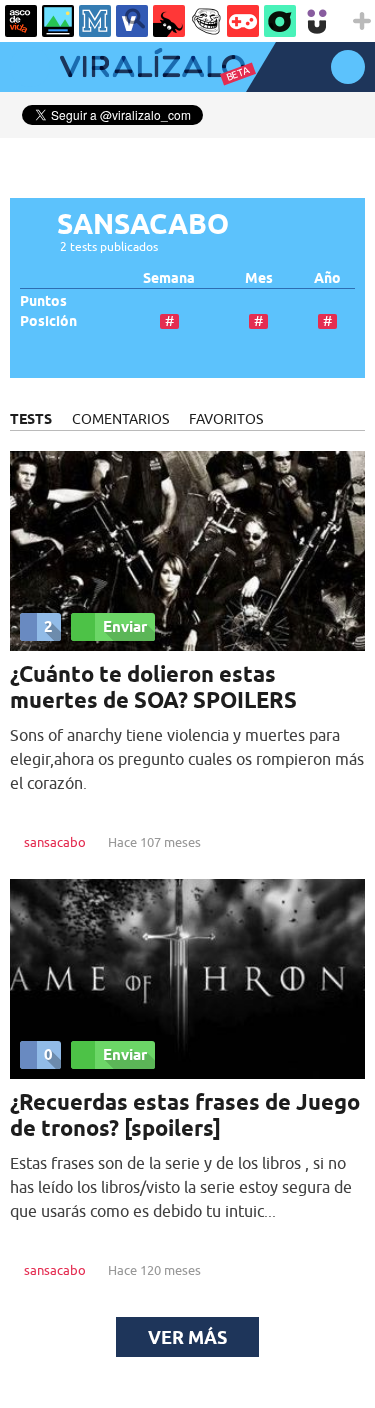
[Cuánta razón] (58, 21)
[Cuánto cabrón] (206, 21)
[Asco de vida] (21, 21)
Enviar (125, 626)
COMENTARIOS (120, 419)
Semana (169, 278)
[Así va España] (169, 21)
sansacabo (55, 842)
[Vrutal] (243, 21)
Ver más (187, 1337)
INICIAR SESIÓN (348, 67)
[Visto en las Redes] (132, 21)
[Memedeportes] (95, 21)
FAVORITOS (226, 419)
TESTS (31, 419)
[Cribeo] (280, 21)
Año (327, 278)
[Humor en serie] (317, 21)
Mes (259, 278)
